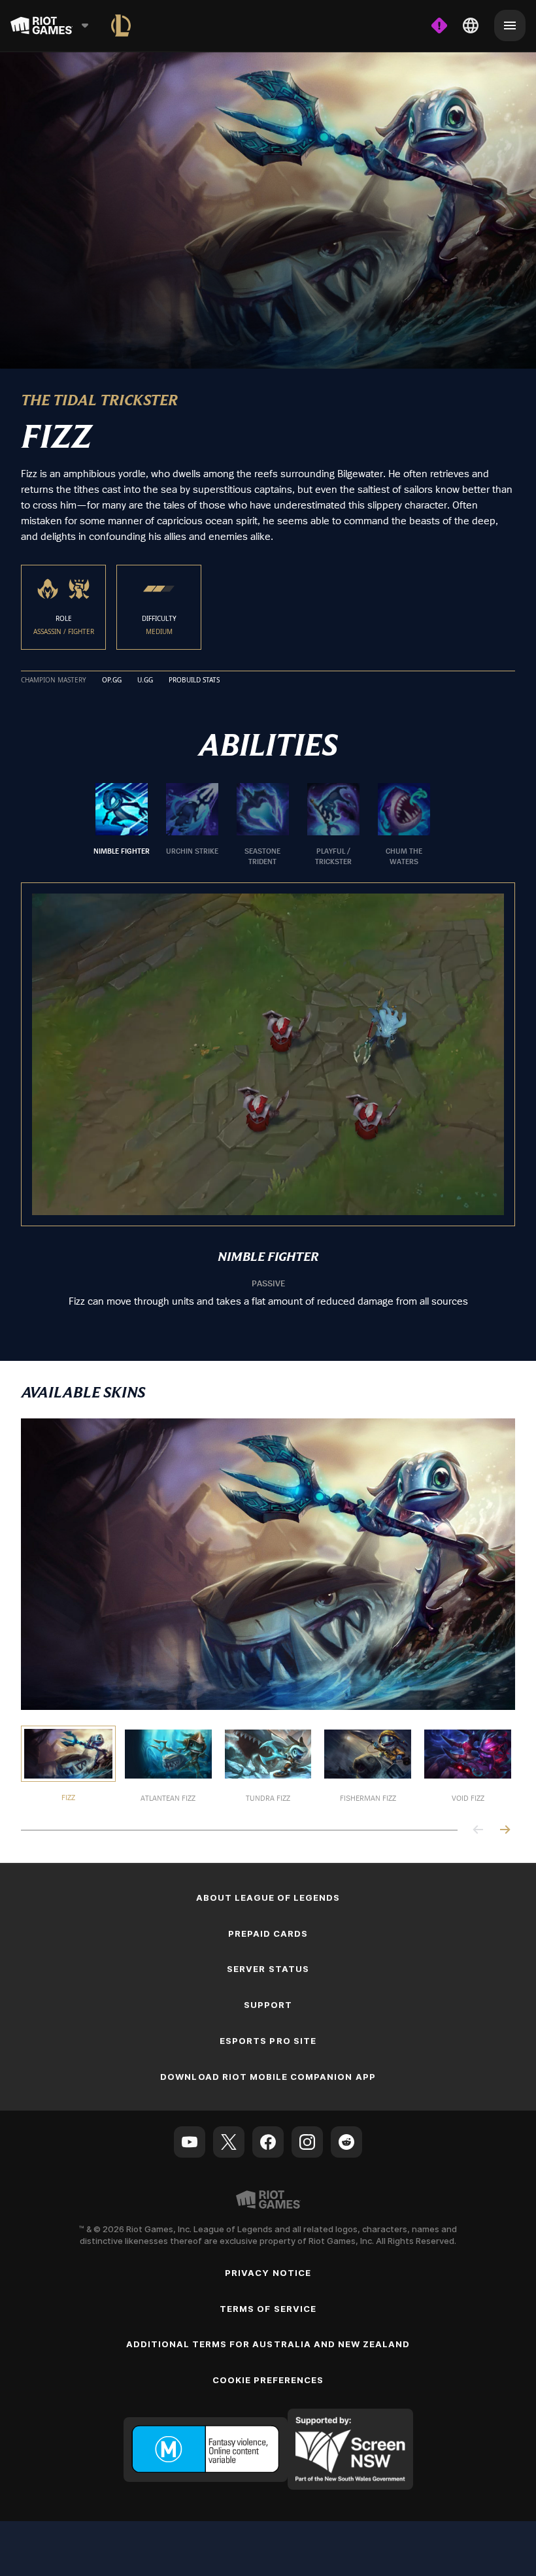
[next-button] (505, 1830)
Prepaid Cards (268, 1932)
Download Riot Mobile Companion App (268, 2076)
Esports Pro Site (268, 2040)
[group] (263, 824)
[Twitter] (229, 2141)
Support (268, 2004)
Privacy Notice (268, 2271)
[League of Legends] (121, 25)
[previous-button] (478, 1830)
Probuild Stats (194, 679)
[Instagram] (307, 2141)
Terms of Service (268, 2307)
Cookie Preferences (268, 2379)
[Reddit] (346, 2141)
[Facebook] (268, 2141)
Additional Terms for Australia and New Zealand (268, 2343)
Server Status (268, 1968)
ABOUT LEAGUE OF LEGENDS (268, 1896)
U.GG (145, 679)
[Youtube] (190, 2141)
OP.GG (112, 679)
